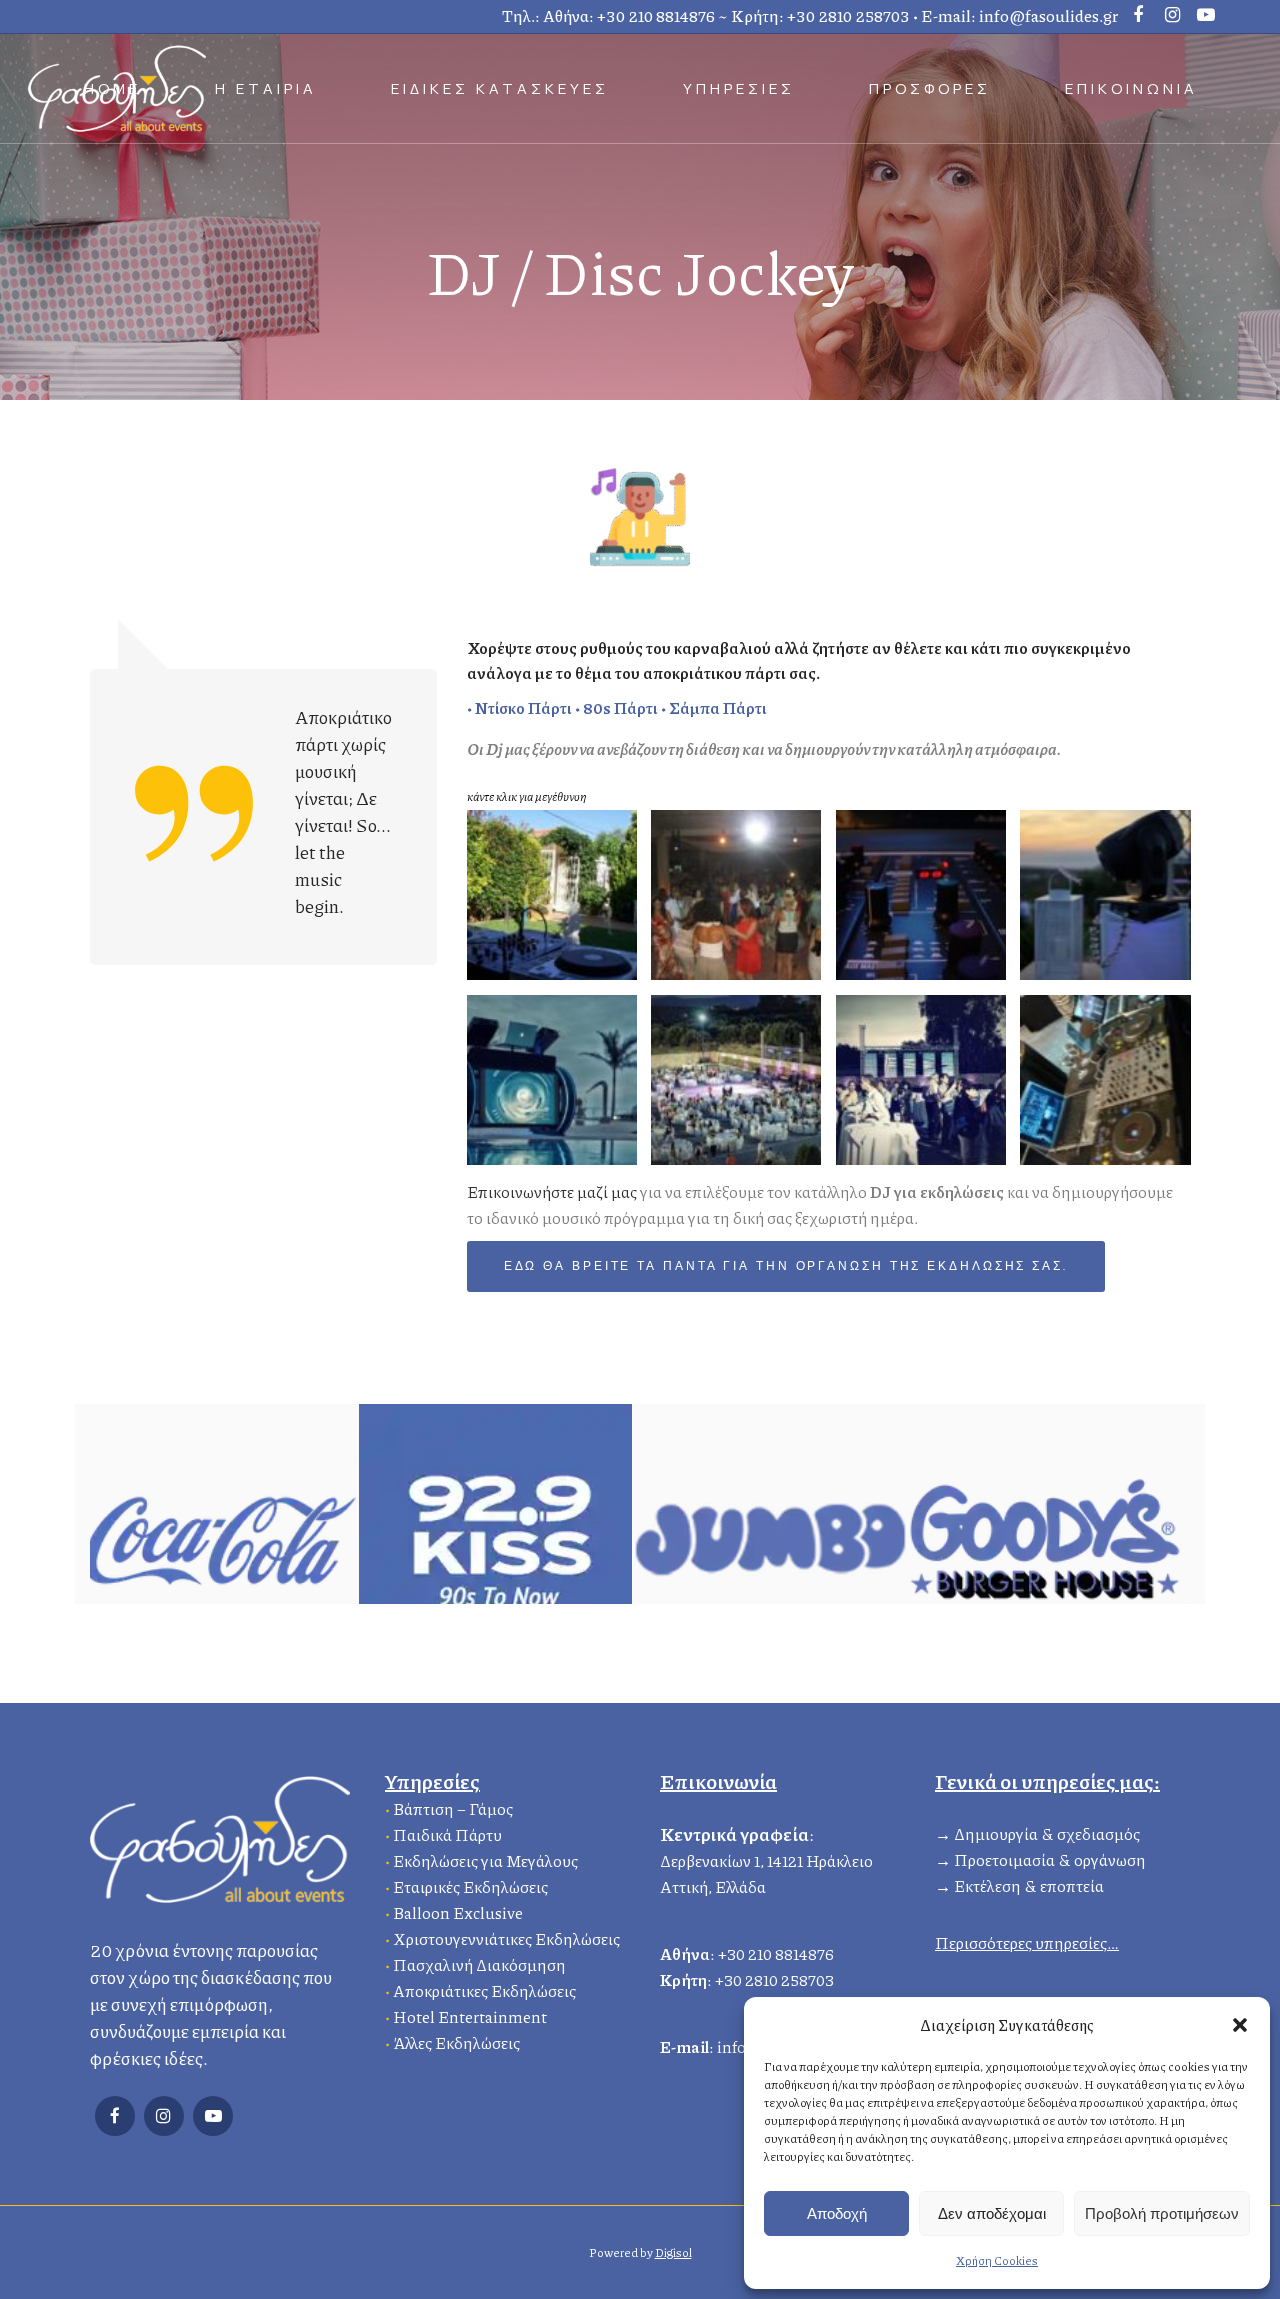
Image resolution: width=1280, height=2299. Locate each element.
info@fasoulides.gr (1048, 15)
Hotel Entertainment (470, 2016)
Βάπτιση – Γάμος (453, 1808)
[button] (1240, 2025)
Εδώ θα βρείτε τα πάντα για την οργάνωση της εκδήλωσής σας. (786, 1266)
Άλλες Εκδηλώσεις (456, 2042)
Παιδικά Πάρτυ (447, 1834)
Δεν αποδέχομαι (992, 2213)
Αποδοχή (837, 2213)
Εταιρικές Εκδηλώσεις (470, 1886)
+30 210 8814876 (656, 15)
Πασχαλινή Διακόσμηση (479, 1964)
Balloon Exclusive (458, 1912)
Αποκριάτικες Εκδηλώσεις (484, 1990)
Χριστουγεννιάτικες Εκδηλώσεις (506, 1938)
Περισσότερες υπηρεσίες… (1027, 1942)
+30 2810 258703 (848, 15)
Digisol (673, 2252)
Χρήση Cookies (997, 2260)
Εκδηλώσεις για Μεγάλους (485, 1860)
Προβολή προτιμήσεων (1162, 2213)
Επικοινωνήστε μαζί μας (552, 1191)
